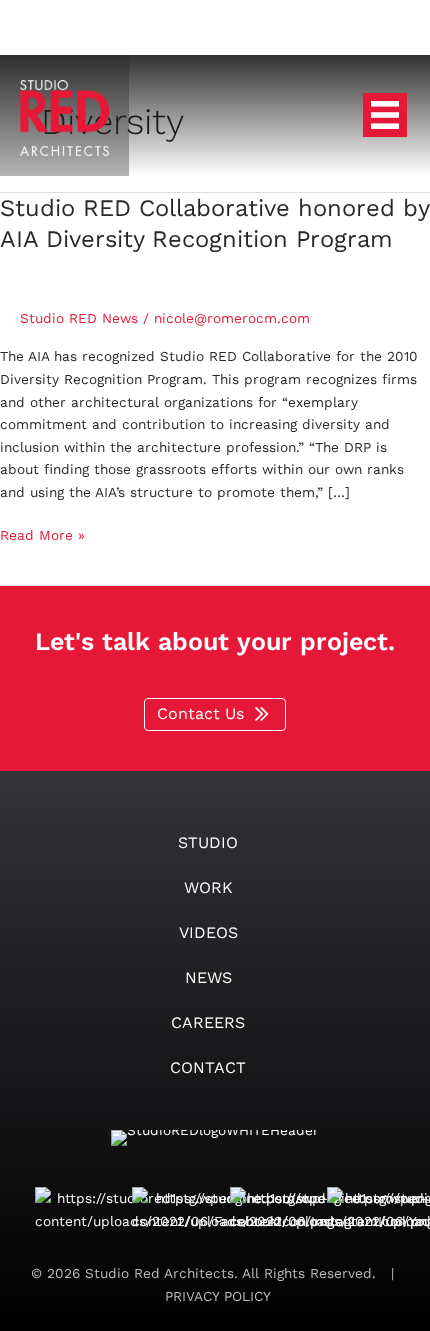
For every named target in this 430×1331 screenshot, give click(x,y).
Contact (208, 1067)
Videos (208, 932)
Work (208, 887)
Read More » (42, 536)
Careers (208, 1022)
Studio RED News (79, 318)
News (208, 977)
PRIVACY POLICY (215, 1296)
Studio (208, 842)
